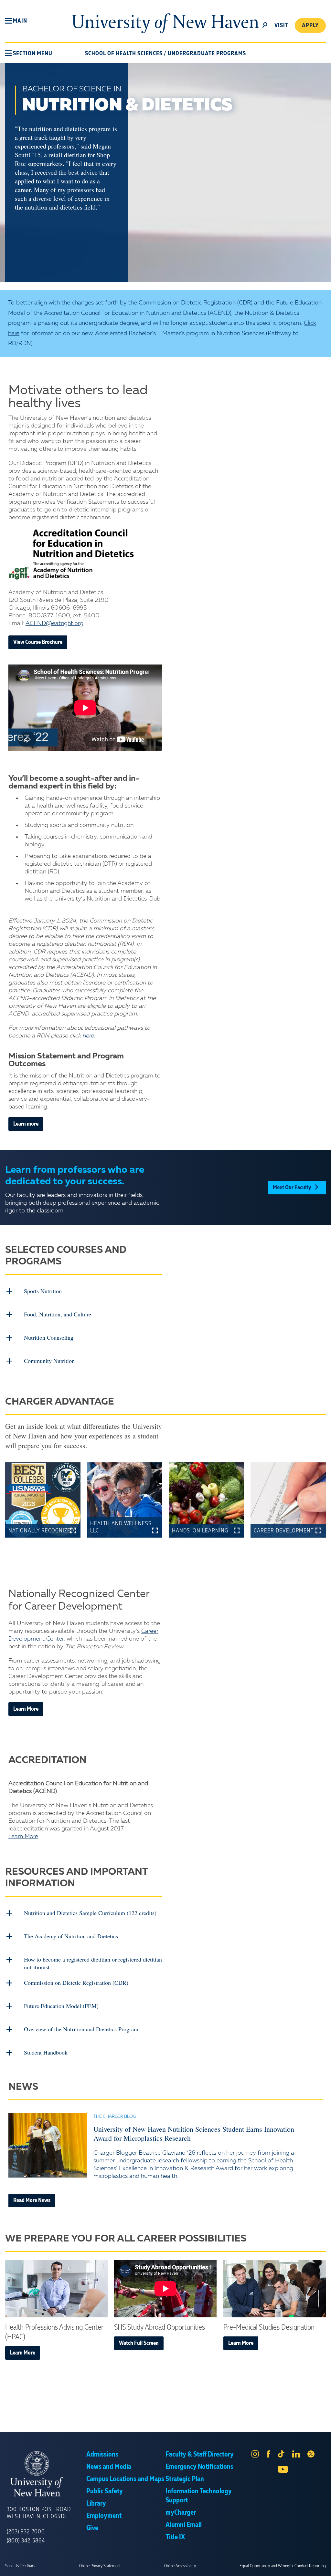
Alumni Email (184, 2525)
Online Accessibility (180, 2566)
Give (92, 2528)
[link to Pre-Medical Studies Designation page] (275, 2289)
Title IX (175, 2537)
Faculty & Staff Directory (200, 2455)
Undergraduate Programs (207, 54)
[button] (16, 21)
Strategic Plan (185, 2479)
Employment (104, 2516)
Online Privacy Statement (100, 2566)
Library (96, 2504)
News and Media (109, 2467)
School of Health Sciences (124, 54)
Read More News (32, 2200)
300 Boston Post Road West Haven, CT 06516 (39, 2513)
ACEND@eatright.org (54, 623)
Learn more (26, 1124)
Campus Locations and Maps (125, 2479)
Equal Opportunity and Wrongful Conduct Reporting (283, 2566)
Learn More (26, 1709)
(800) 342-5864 (26, 2541)
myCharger (181, 2513)
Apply (310, 26)
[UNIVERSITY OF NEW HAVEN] (47, 2474)
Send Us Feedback (20, 2566)
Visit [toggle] (281, 26)
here (88, 1036)
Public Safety (105, 2491)
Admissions (102, 2455)
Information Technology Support (199, 2496)
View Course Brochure (38, 642)
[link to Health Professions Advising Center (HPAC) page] (56, 2289)
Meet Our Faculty (292, 1188)
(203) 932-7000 (26, 2532)
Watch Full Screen (139, 2343)
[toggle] (265, 25)
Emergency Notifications (199, 2467)
